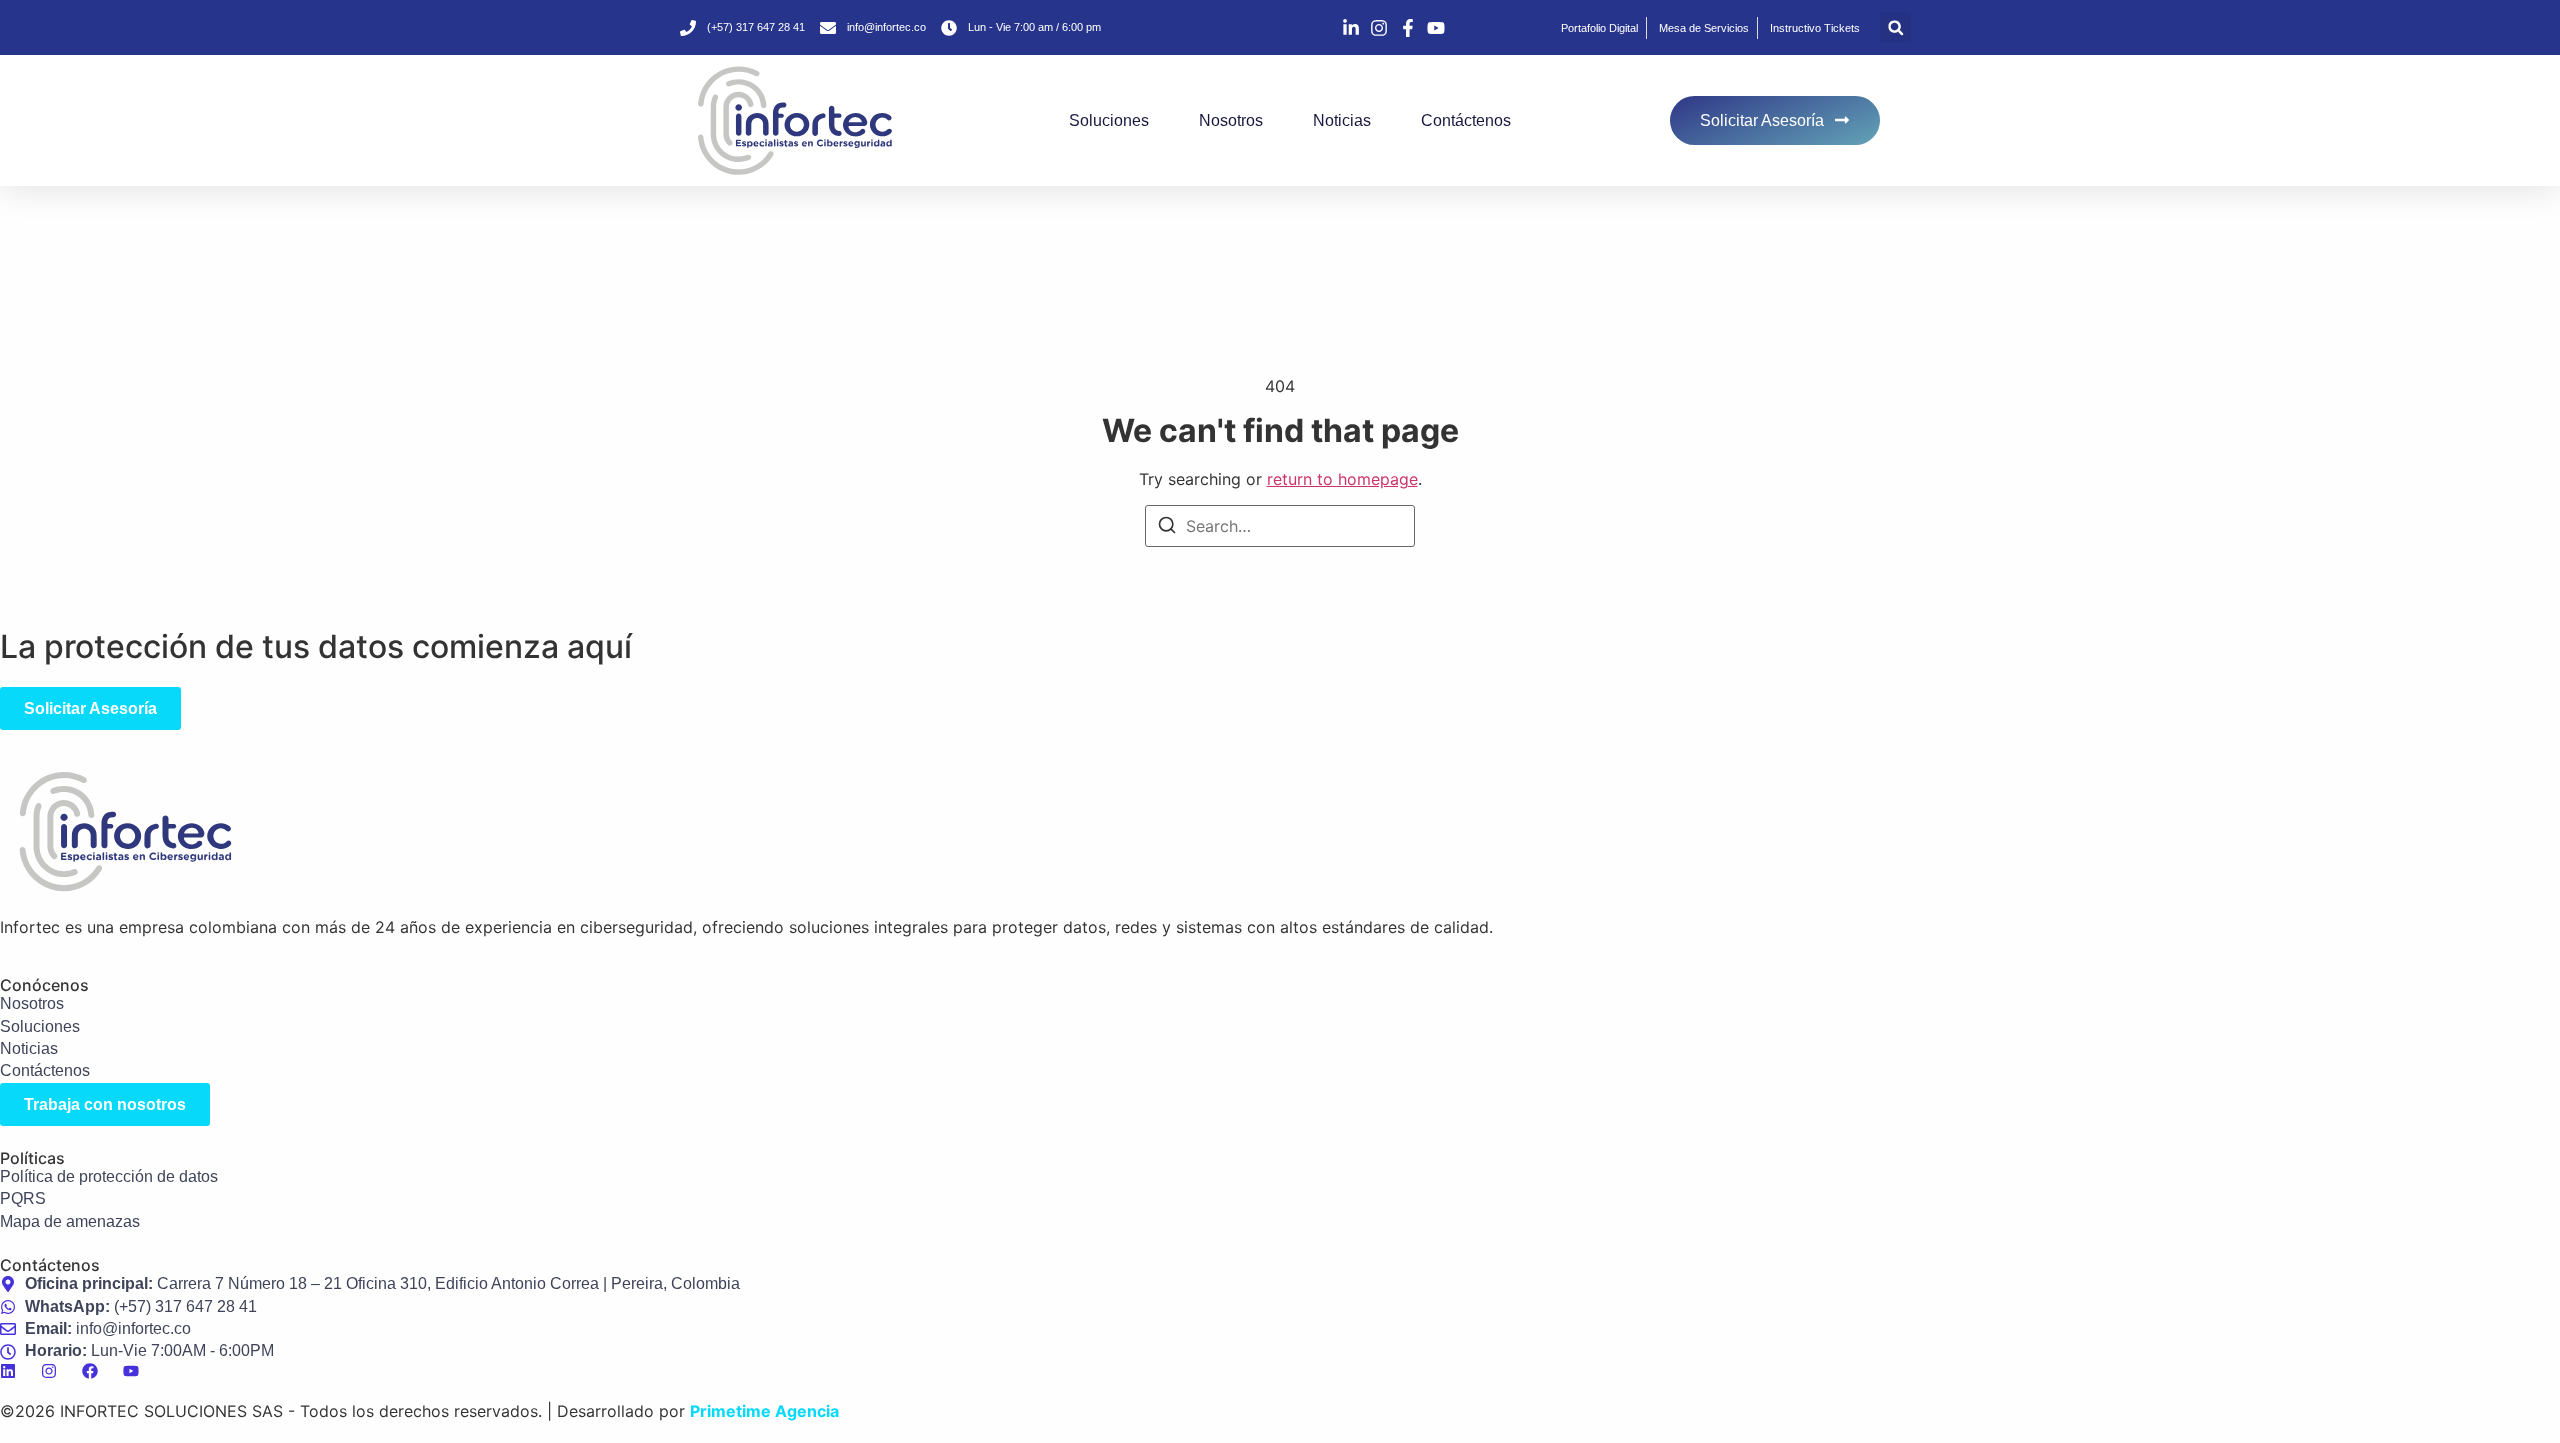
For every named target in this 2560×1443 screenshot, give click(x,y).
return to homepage (1342, 479)
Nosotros (1231, 120)
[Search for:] (1280, 526)
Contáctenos (1466, 120)
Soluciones (1109, 120)
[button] (1895, 27)
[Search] (1167, 528)
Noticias (1342, 120)
